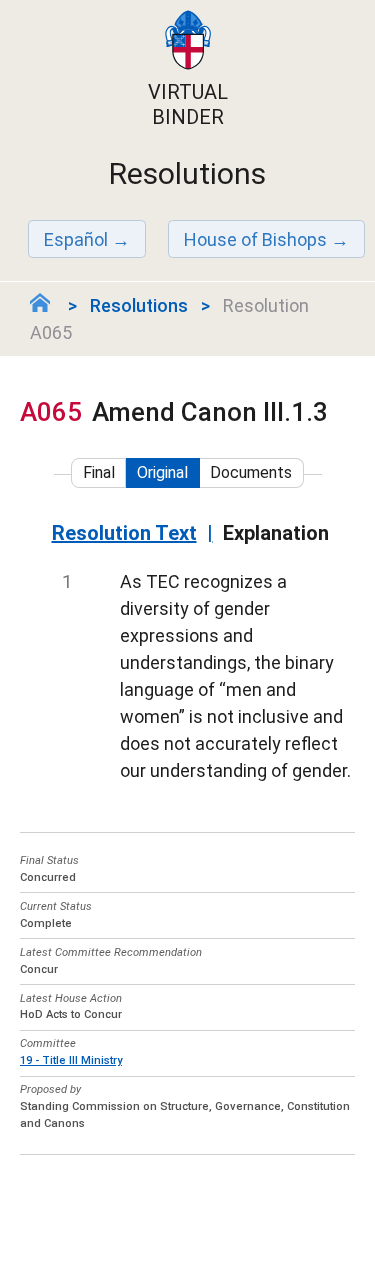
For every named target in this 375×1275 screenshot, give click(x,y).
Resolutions (139, 305)
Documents (251, 472)
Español (76, 239)
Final (99, 472)
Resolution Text (124, 533)
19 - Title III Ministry (71, 1060)
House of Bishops (255, 239)
